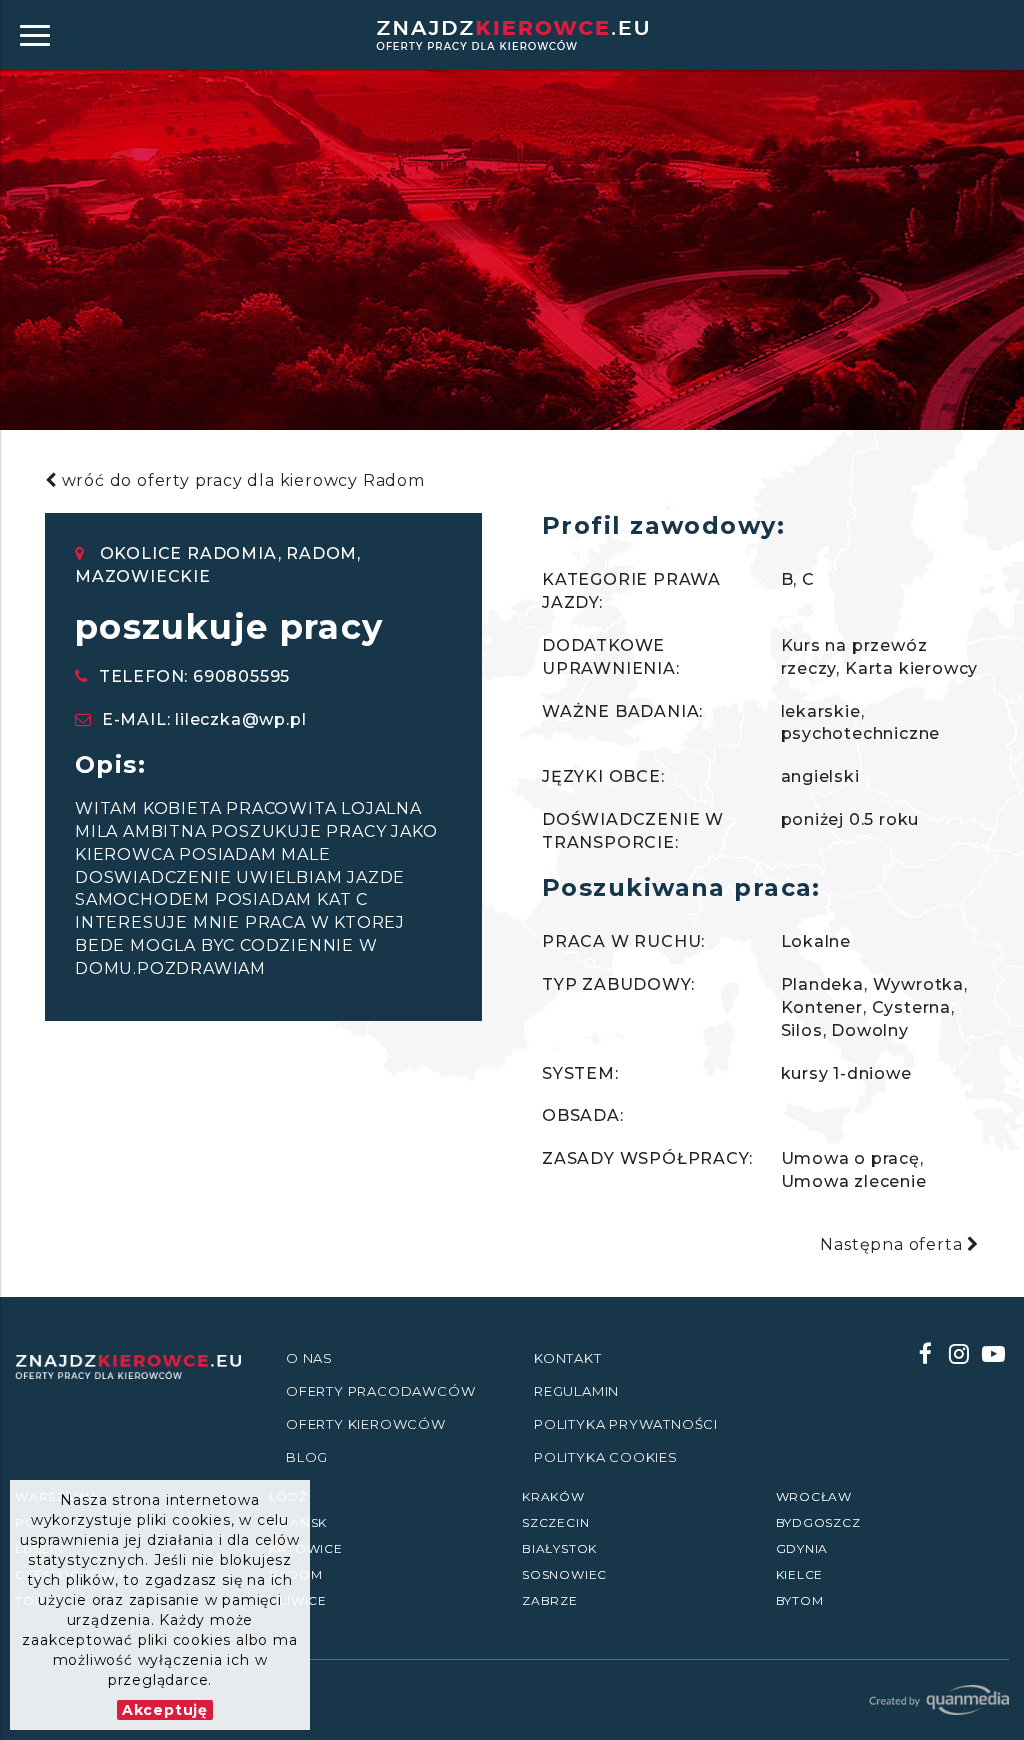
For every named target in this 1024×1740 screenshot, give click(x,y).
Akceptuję (165, 1710)
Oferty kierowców (366, 1424)
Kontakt (568, 1358)
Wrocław (814, 1496)
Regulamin (576, 1391)
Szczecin (555, 1522)
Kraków (553, 1496)
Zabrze (550, 1600)
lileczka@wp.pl (240, 719)
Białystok (559, 1548)
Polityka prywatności (626, 1424)
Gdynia (802, 1548)
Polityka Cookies (606, 1457)
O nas (309, 1358)
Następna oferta (893, 1244)
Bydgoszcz (818, 1522)
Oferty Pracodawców (380, 1391)
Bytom (800, 1600)
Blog (307, 1457)
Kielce (800, 1574)
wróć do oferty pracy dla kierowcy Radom (241, 480)
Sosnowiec (564, 1574)
